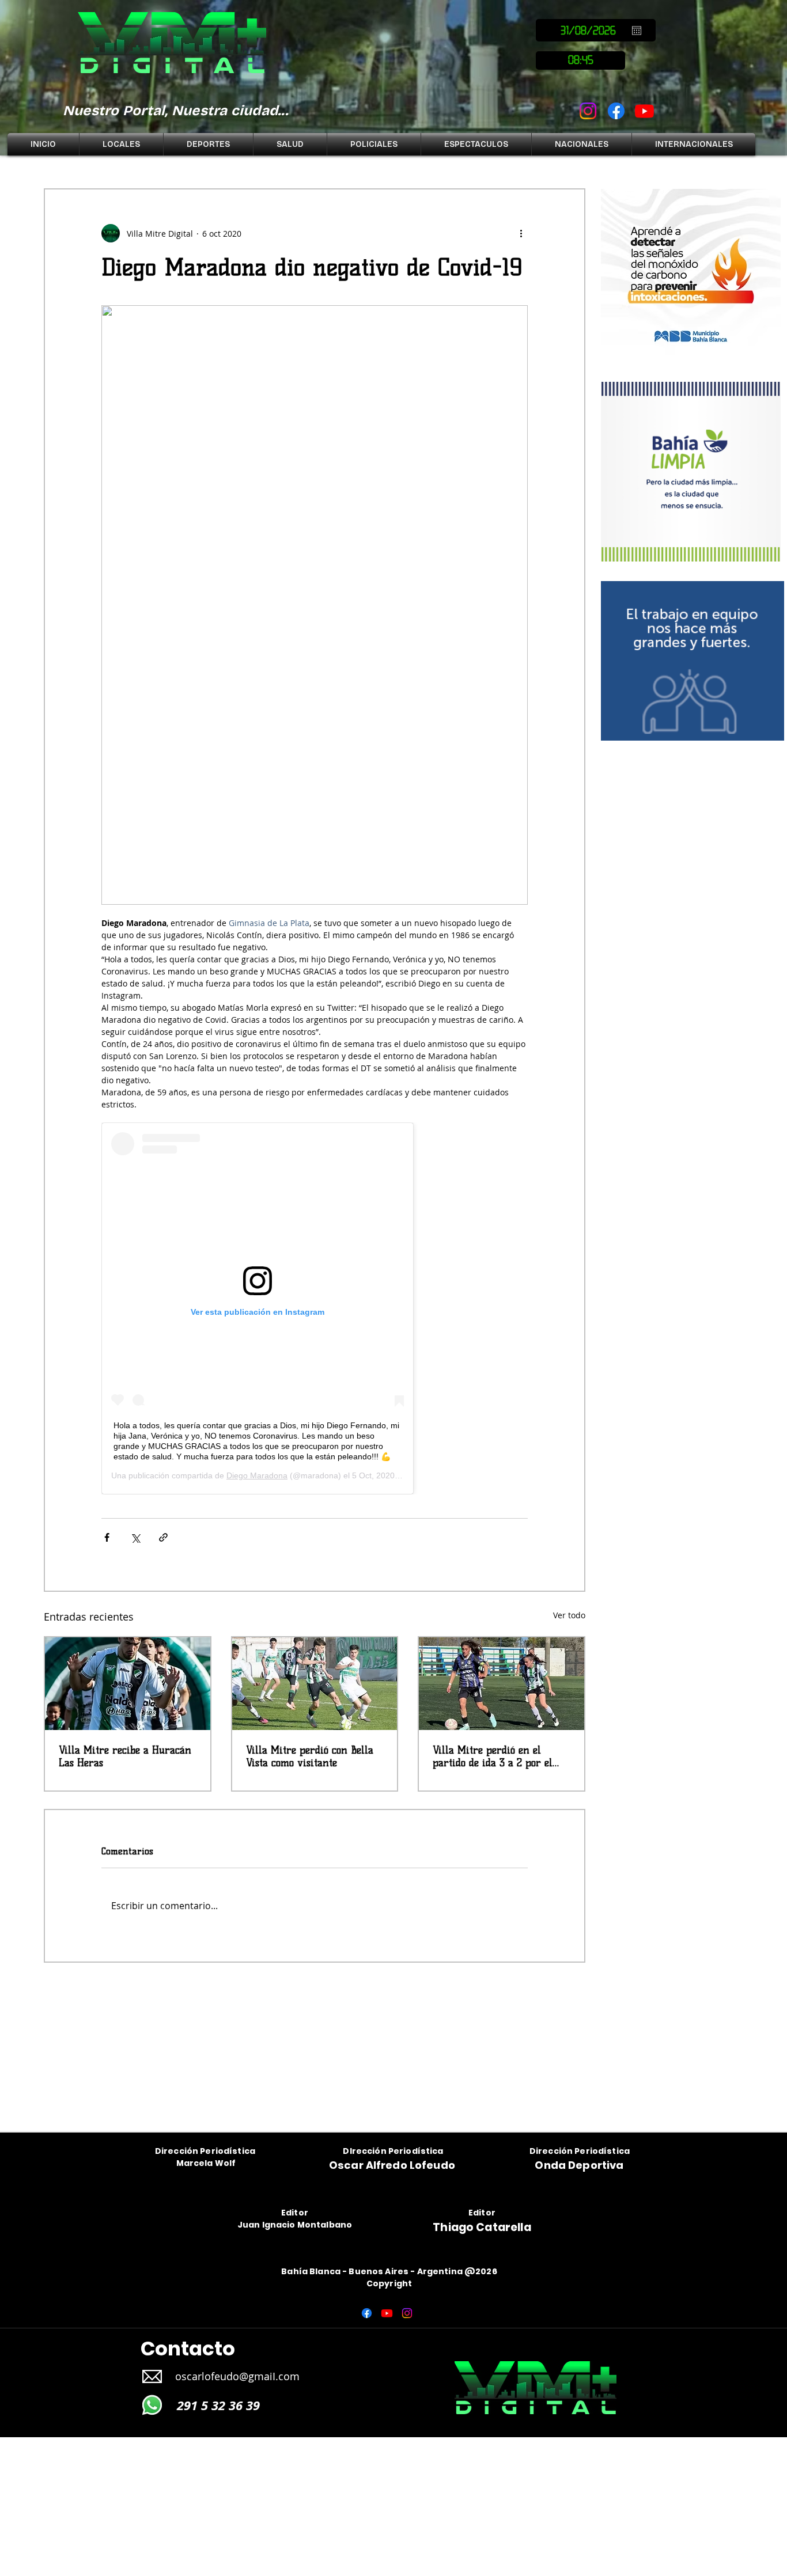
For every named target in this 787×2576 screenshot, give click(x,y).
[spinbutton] (580, 60)
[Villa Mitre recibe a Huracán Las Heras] (128, 1684)
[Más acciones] (521, 233)
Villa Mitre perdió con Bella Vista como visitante (310, 1756)
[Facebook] (616, 111)
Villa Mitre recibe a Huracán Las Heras (125, 1756)
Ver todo (569, 1615)
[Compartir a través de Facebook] (107, 1537)
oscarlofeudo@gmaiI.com (237, 2376)
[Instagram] (588, 111)
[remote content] (315, 1308)
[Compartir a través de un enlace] (163, 1537)
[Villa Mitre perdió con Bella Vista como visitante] (315, 1684)
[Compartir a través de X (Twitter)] (135, 1537)
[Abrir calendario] (637, 31)
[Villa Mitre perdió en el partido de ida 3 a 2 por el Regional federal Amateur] (502, 1684)
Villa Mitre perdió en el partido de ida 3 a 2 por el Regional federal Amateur (493, 1756)
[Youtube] (644, 111)
